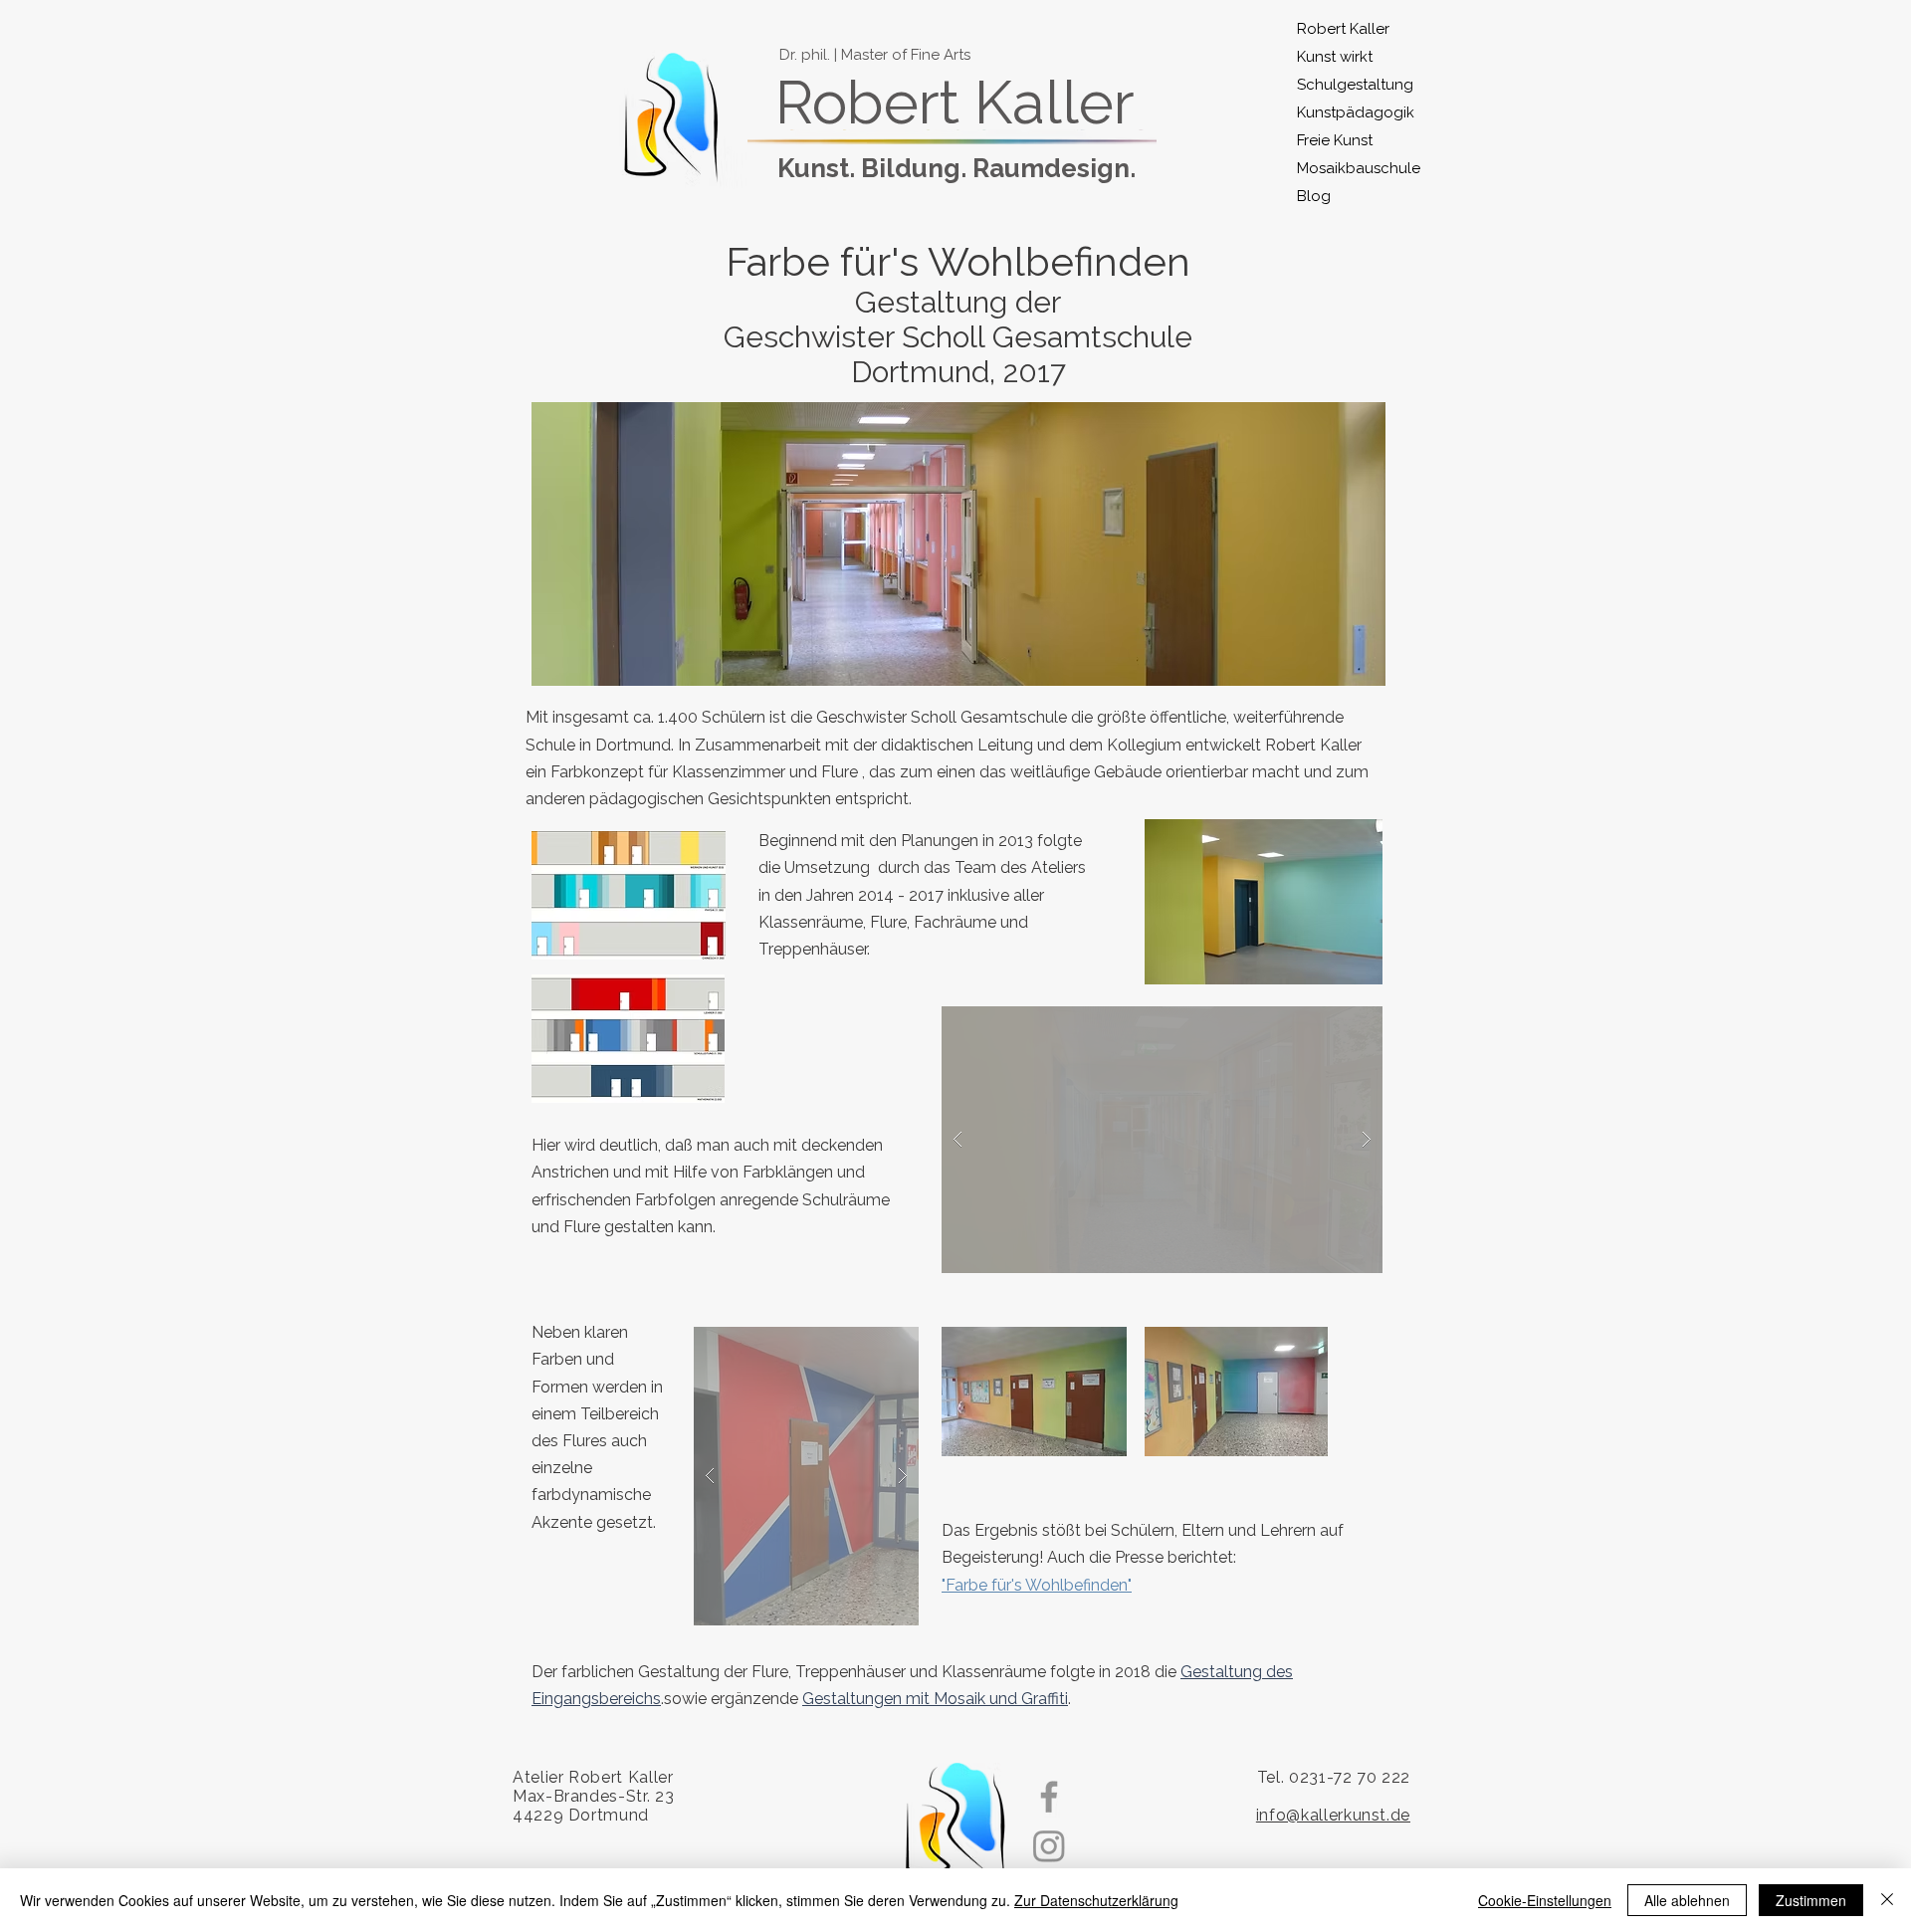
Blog (1314, 196)
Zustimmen (1811, 1900)
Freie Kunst (1335, 140)
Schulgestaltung (1345, 85)
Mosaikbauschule (1345, 168)
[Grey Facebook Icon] (1049, 1797)
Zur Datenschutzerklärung (1096, 1900)
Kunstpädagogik (1345, 112)
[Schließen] (1887, 1900)
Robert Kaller (1343, 29)
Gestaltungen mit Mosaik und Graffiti (935, 1699)
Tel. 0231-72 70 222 (1334, 1777)
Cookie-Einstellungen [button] (1545, 1900)
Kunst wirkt (1335, 57)
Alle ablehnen (1687, 1900)
